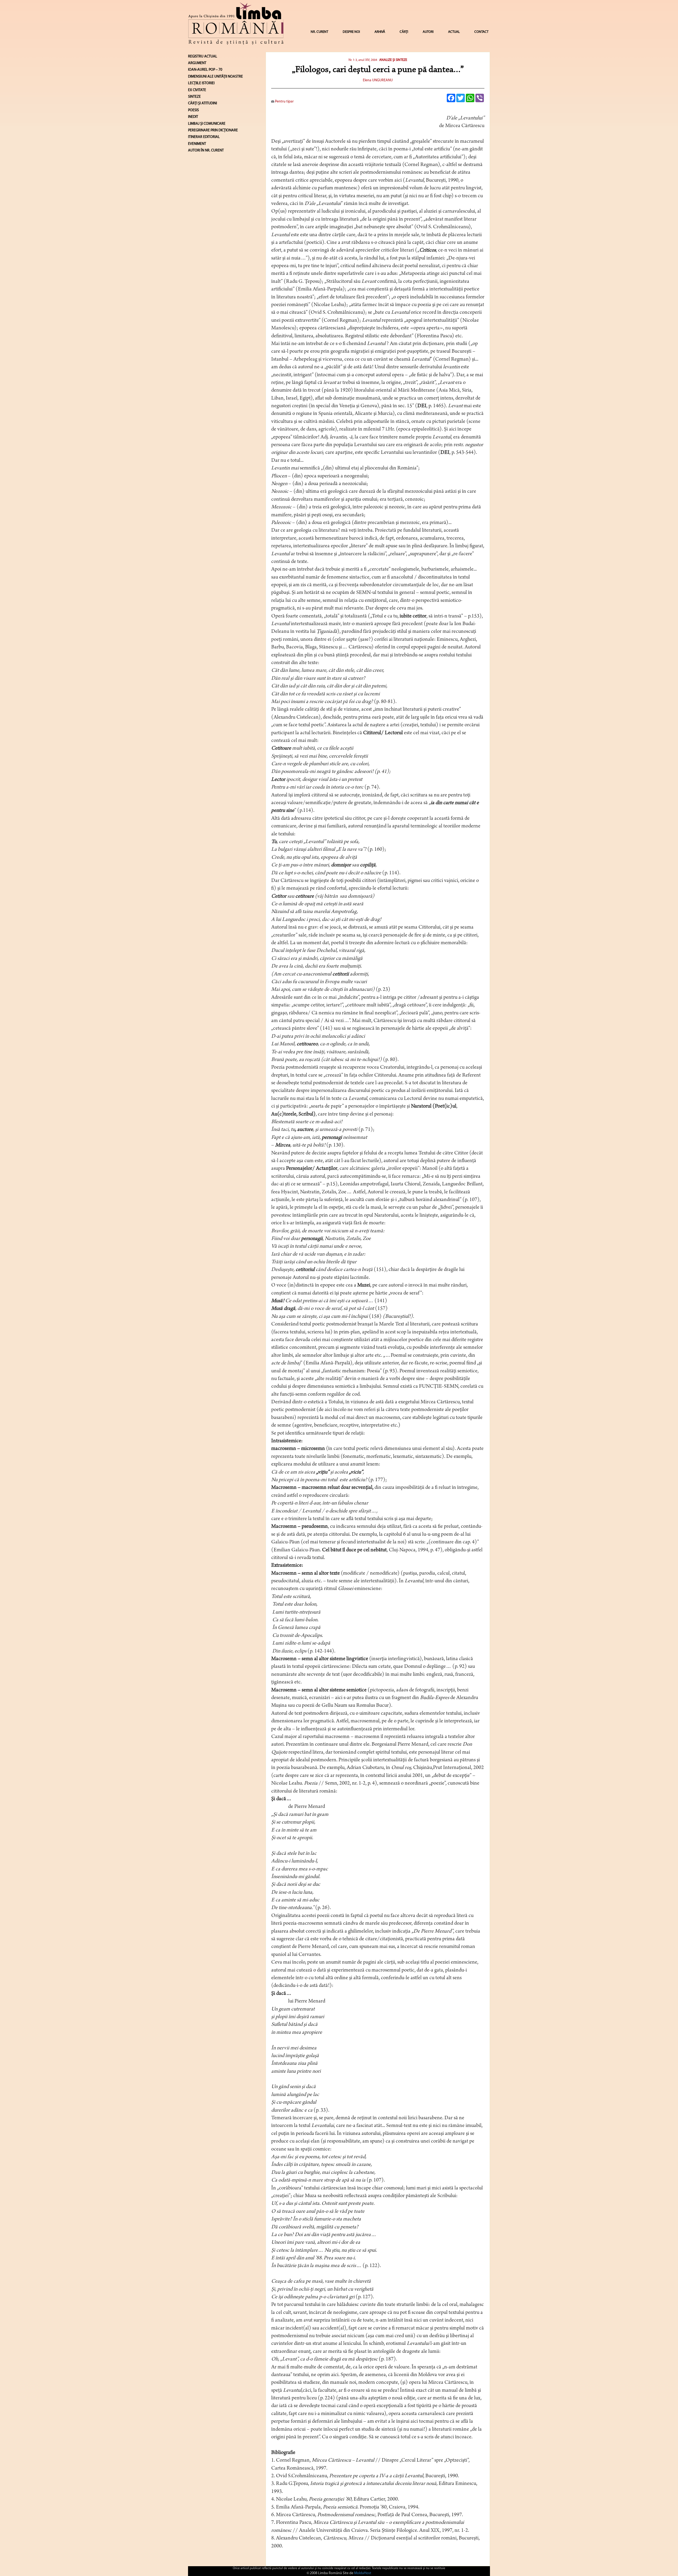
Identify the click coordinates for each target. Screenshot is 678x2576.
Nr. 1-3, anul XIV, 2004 (363, 60)
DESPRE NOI (351, 32)
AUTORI (428, 32)
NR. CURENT (319, 32)
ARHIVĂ (380, 32)
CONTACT (481, 32)
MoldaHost (363, 2573)
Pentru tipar (284, 102)
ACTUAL (454, 32)
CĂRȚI (404, 32)
